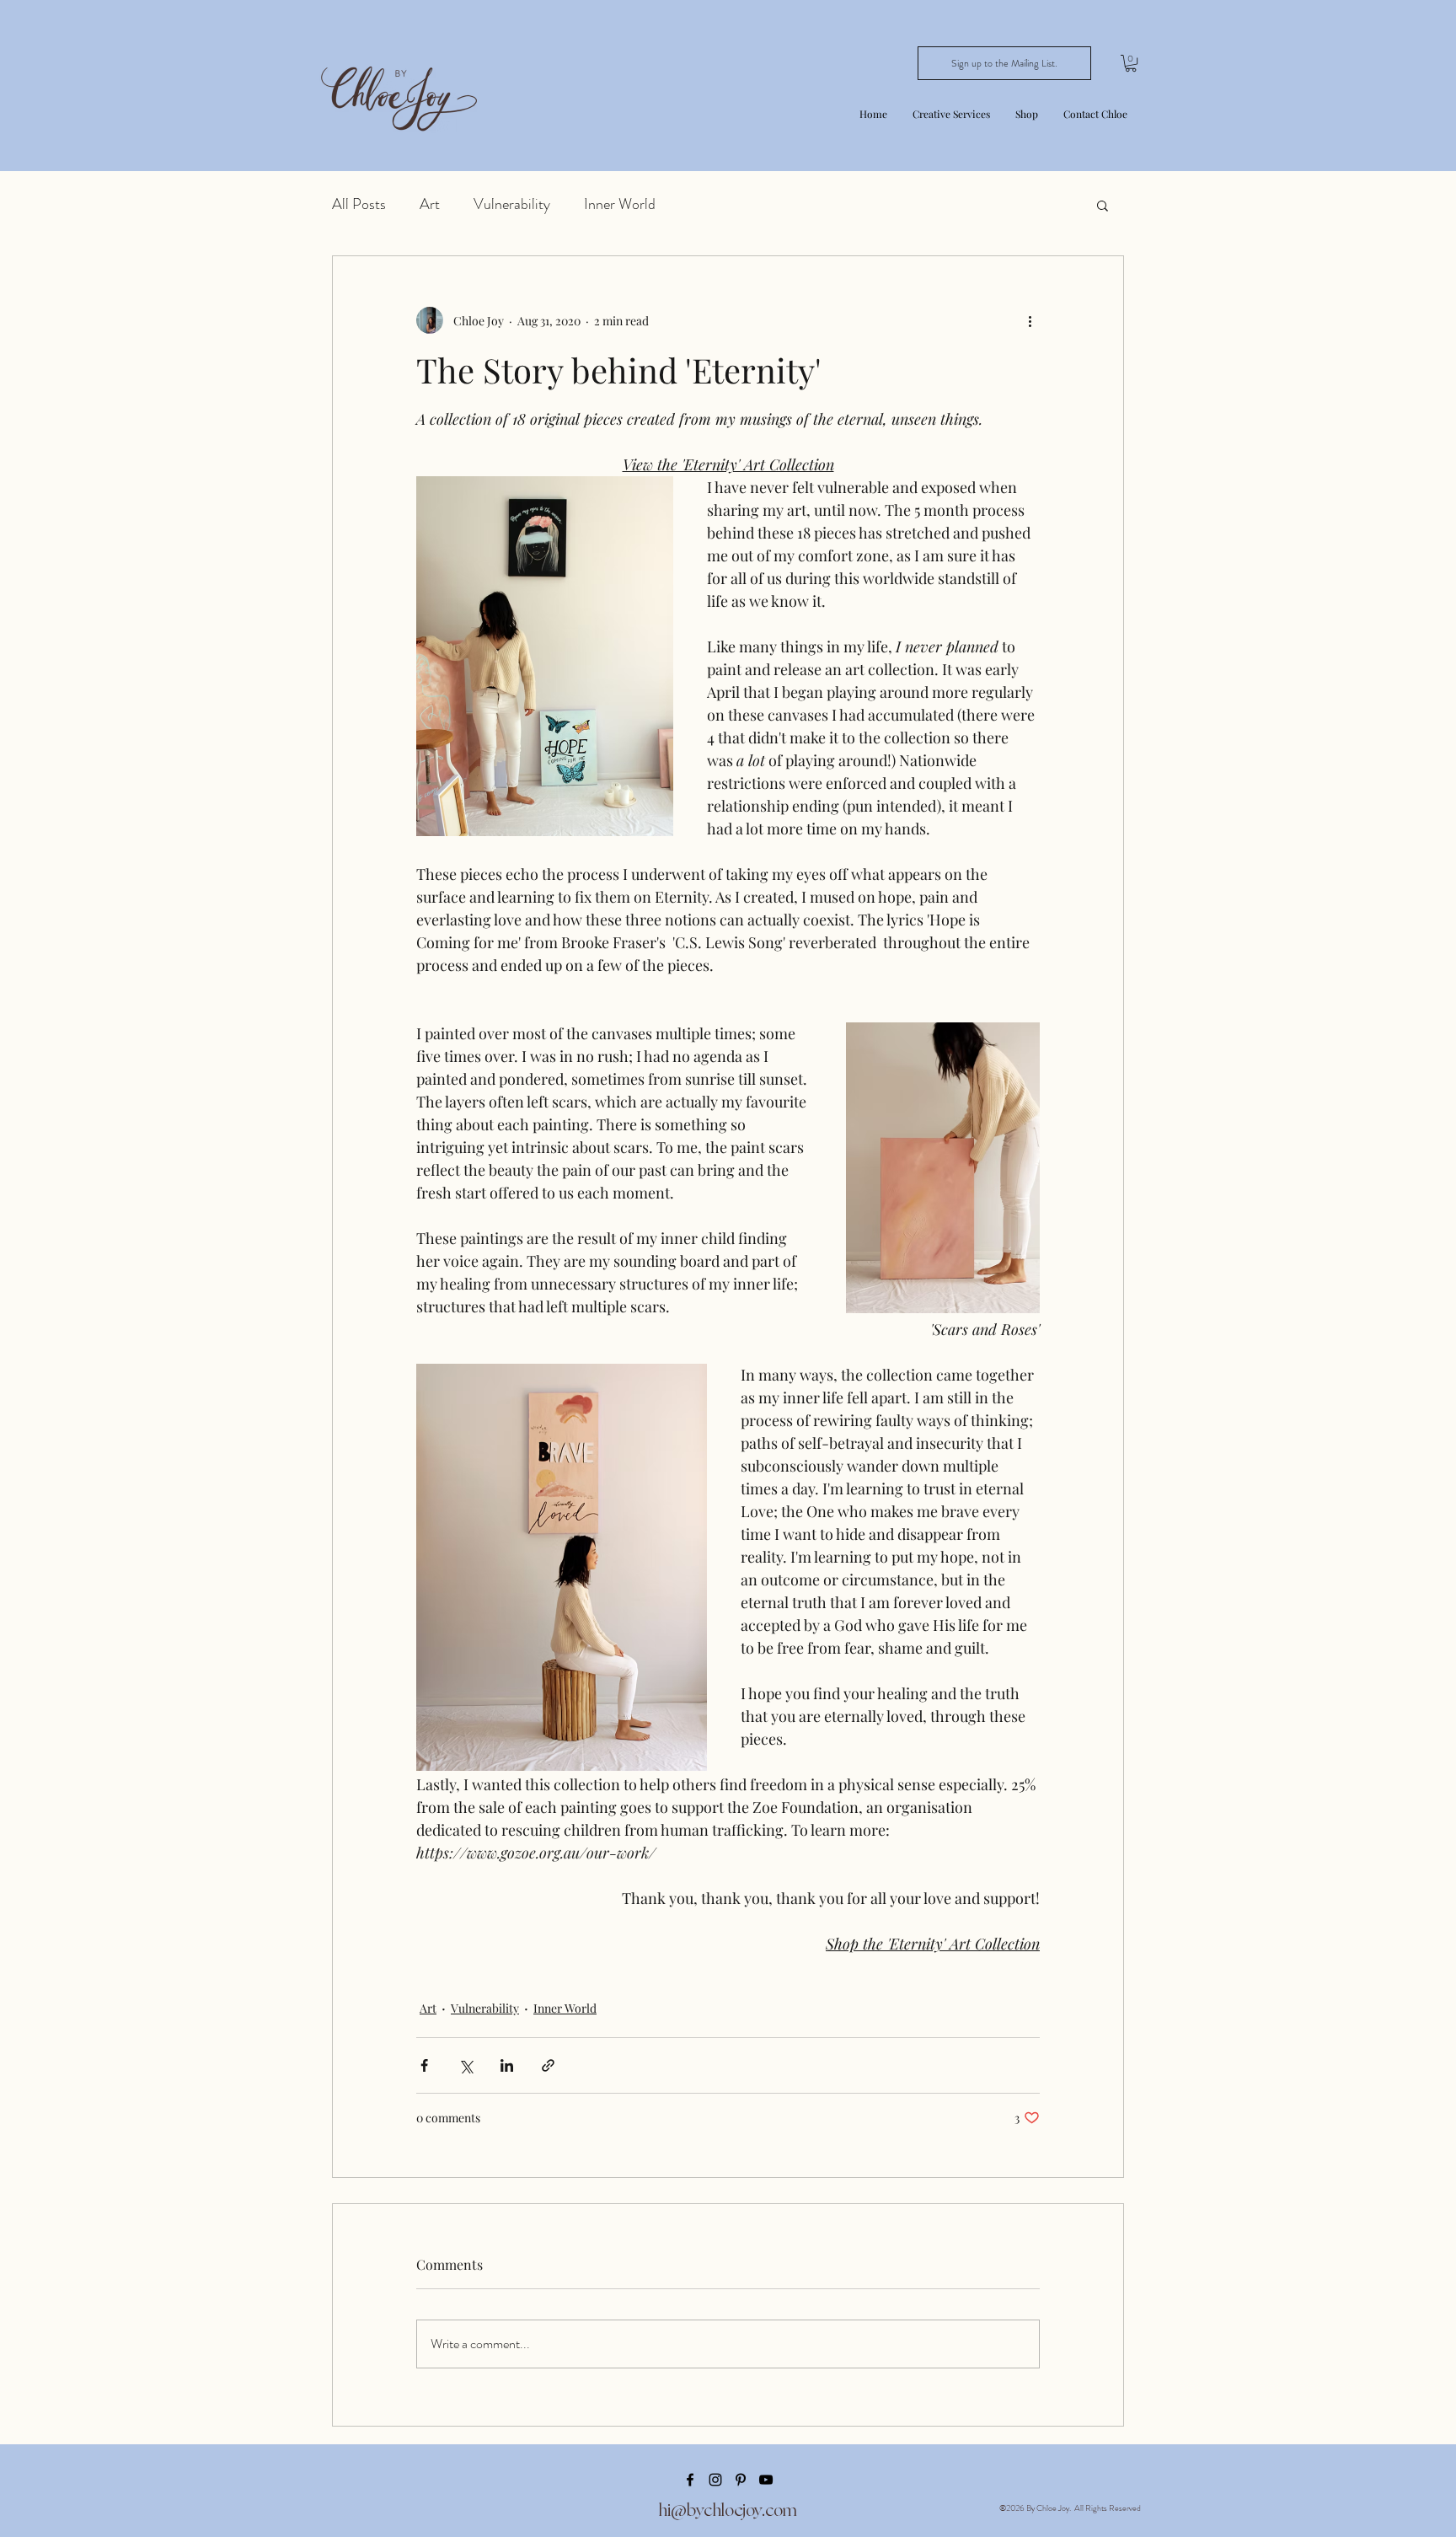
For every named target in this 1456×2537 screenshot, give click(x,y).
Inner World (620, 204)
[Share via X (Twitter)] (466, 2065)
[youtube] (766, 2480)
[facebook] (690, 2480)
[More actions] (1030, 320)
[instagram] (715, 2480)
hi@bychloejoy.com (728, 2510)
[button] (951, 114)
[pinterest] (741, 2480)
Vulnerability (512, 204)
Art (430, 204)
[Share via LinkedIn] (507, 2065)
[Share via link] (548, 2065)
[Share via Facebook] (424, 2065)
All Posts (359, 204)
